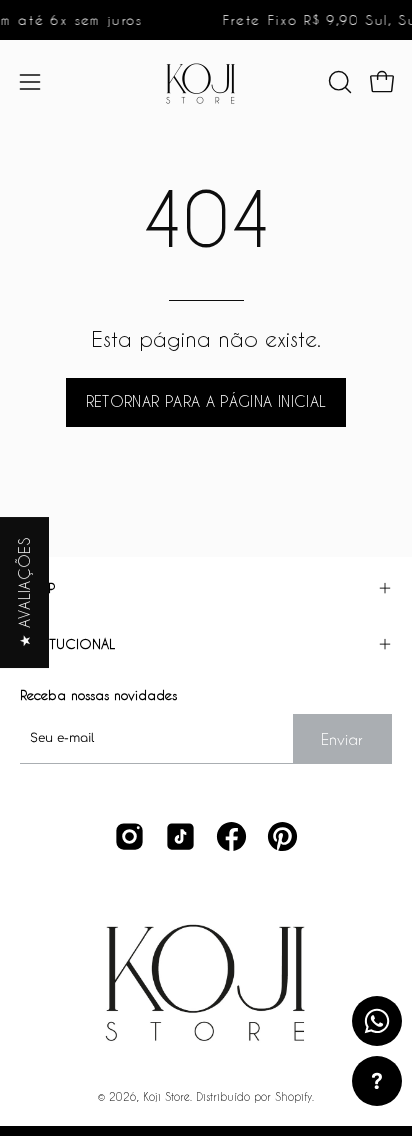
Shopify (293, 1096)
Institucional (67, 643)
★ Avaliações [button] (24, 592)
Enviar (342, 739)
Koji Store (166, 1096)
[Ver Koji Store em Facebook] (231, 836)
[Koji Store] (206, 82)
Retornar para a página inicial (206, 401)
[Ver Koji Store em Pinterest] (282, 836)
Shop (37, 587)
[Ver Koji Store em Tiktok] (180, 836)
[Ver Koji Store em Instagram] (129, 836)
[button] (338, 82)
